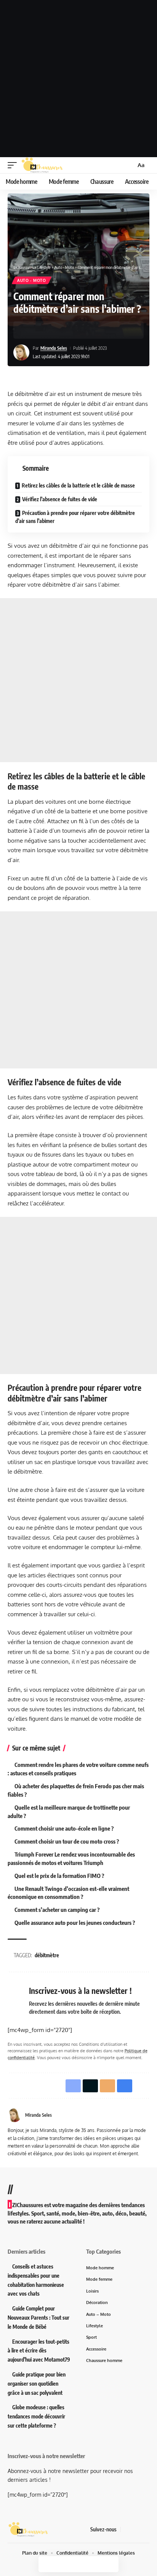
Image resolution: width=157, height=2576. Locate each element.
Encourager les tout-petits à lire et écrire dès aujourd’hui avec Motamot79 (39, 2351)
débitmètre (47, 1955)
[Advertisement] (78, 79)
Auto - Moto (32, 280)
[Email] (54, 330)
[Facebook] (127, 2529)
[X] (136, 2529)
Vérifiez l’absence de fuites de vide (60, 499)
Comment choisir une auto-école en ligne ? (64, 1828)
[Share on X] (42, 330)
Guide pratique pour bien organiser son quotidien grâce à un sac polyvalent (37, 2384)
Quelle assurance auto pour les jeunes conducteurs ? (75, 1923)
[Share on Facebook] (30, 330)
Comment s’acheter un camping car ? (57, 1910)
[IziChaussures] (42, 165)
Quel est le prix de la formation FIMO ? (59, 1876)
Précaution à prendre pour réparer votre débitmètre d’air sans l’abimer (75, 517)
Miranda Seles (54, 348)
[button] (14, 165)
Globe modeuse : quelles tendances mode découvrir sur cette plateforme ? (36, 2416)
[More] (78, 330)
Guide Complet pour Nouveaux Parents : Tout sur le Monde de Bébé (38, 2318)
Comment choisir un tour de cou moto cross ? (67, 1841)
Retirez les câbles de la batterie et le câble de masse (78, 485)
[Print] (66, 330)
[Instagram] (145, 2529)
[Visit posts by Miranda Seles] (21, 352)
